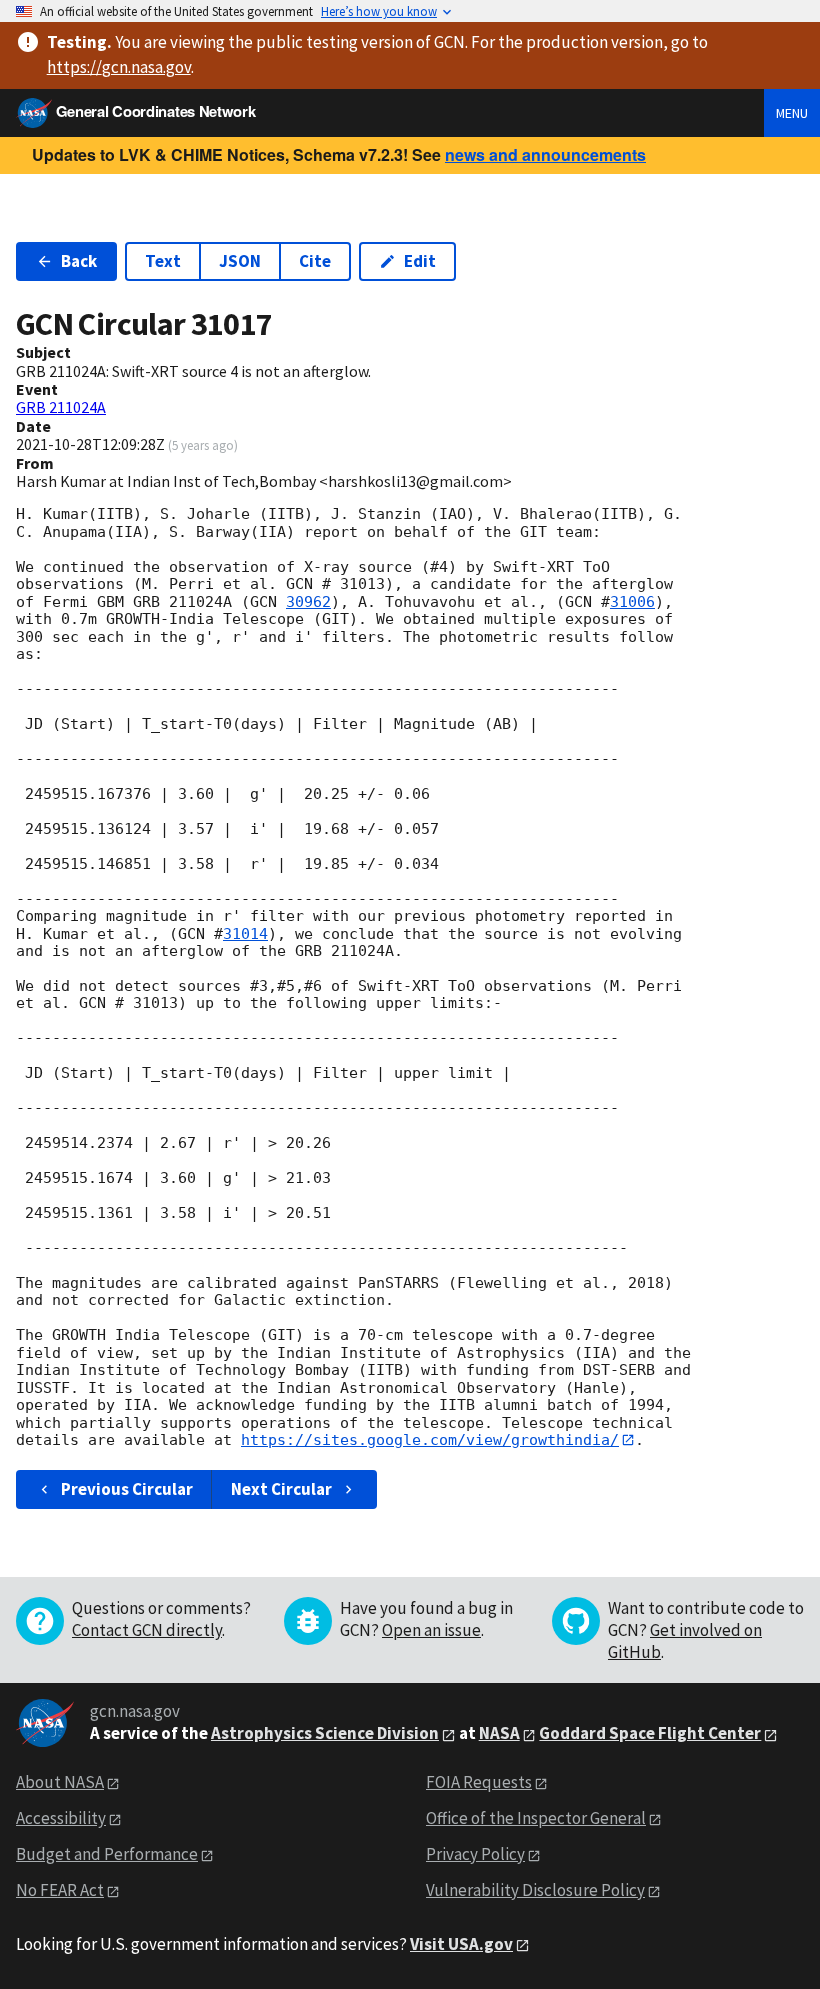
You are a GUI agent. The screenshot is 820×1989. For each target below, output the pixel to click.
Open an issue (431, 1630)
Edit (420, 261)
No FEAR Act (60, 1890)
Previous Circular (127, 1489)
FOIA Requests (479, 1782)
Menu (792, 113)
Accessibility (61, 1818)
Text (163, 261)
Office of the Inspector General (536, 1818)
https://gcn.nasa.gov (119, 67)
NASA (499, 1733)
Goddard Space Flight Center (650, 1733)
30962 (308, 602)
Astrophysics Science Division (325, 1733)
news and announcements (545, 154)
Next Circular (281, 1489)
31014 (245, 934)
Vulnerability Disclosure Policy (535, 1890)
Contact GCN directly (147, 1630)
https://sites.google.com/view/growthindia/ (430, 1440)
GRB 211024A (61, 407)
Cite (315, 261)
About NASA (60, 1782)
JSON (240, 261)
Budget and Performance (107, 1854)
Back (79, 261)
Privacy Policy (475, 1854)
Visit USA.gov (461, 1944)
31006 (632, 602)
